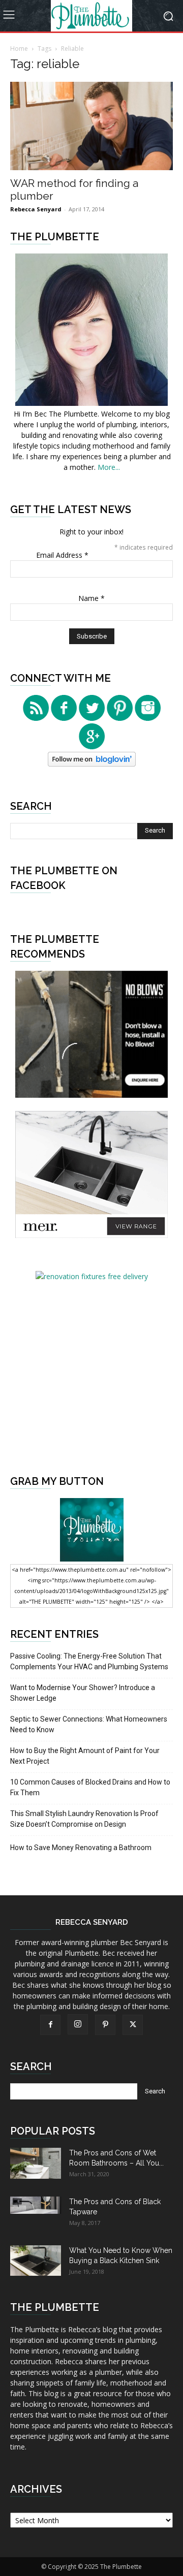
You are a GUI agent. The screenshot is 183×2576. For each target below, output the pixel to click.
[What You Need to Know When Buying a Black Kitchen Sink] (36, 2260)
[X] (133, 2025)
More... (109, 467)
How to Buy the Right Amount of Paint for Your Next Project (85, 1756)
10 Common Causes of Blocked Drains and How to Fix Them (90, 1787)
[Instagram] (78, 2024)
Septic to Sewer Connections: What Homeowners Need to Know (89, 1724)
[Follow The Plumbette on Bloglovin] (92, 764)
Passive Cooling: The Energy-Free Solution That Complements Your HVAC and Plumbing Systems (89, 1661)
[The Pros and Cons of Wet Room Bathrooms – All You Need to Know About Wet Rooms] (36, 2163)
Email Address (62, 555)
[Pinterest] (105, 2025)
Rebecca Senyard (36, 209)
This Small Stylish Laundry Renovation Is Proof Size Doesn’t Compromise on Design (84, 1819)
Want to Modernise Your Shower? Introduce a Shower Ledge (83, 1693)
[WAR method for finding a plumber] (91, 126)
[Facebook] (50, 2025)
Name (91, 598)
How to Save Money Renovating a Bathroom (81, 1848)
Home (19, 49)
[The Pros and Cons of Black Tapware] (36, 2205)
